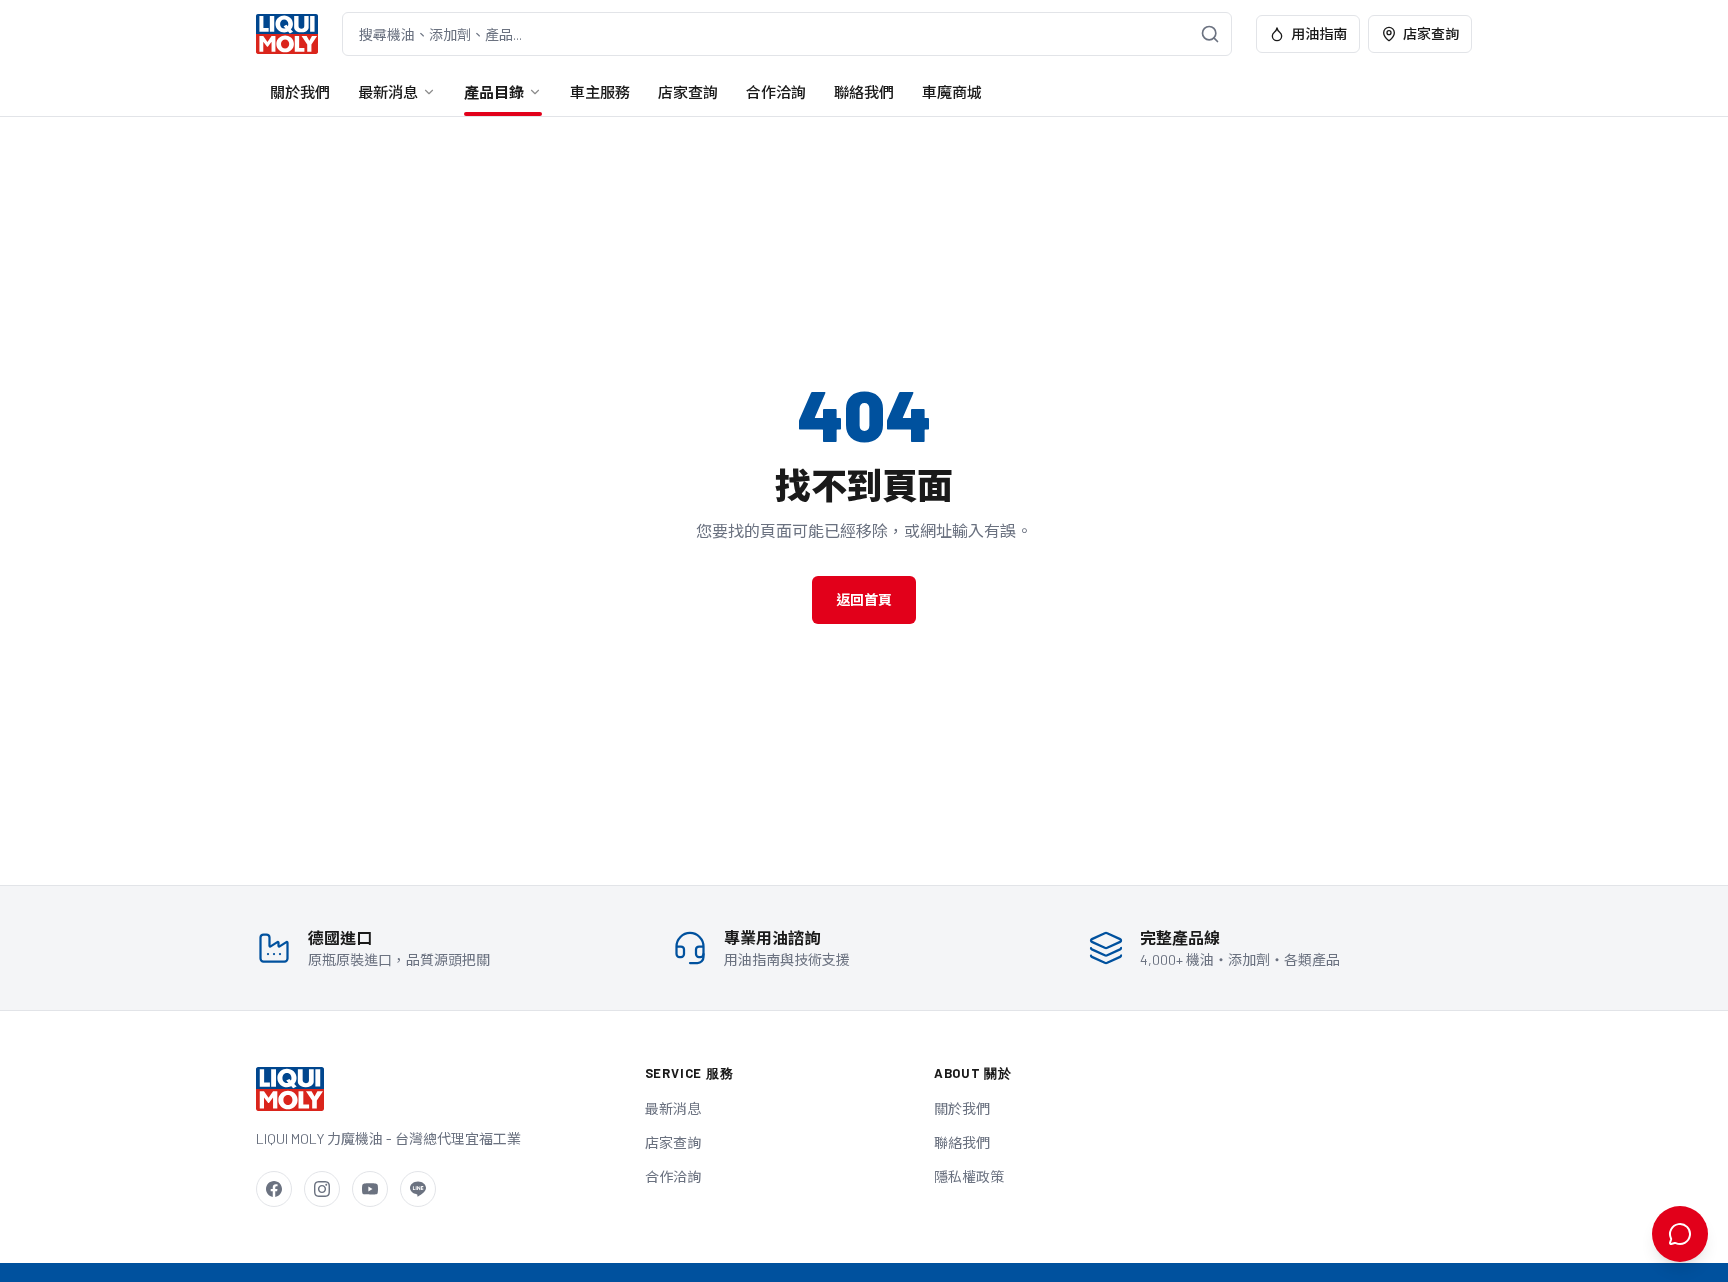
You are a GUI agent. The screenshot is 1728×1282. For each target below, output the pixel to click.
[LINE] (418, 1189)
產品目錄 (494, 92)
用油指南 (1319, 33)
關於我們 (300, 92)
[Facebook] (274, 1189)
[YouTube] (370, 1189)
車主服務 (600, 92)
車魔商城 (952, 92)
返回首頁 (864, 599)
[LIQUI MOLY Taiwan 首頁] (287, 34)
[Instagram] (322, 1189)
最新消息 (388, 92)
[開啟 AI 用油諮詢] (1680, 1234)
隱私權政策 (969, 1176)
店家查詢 (1431, 33)
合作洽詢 (776, 92)
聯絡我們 (864, 92)
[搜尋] (1210, 34)
